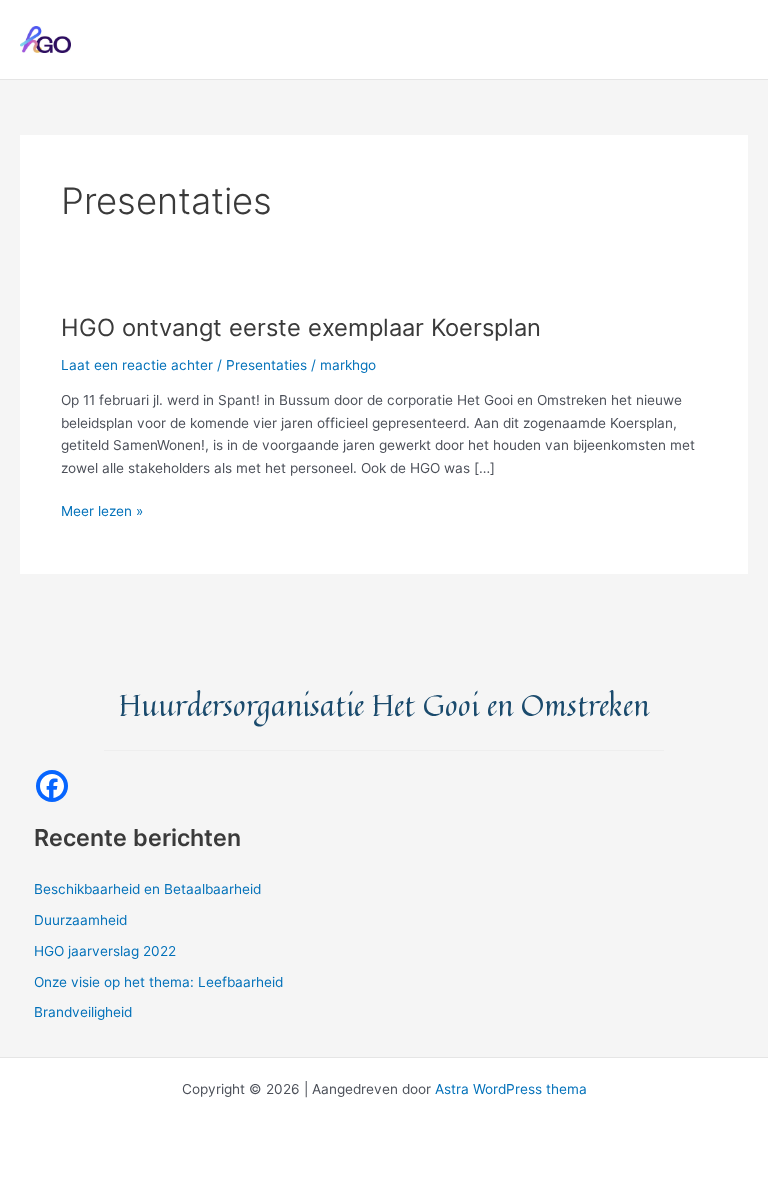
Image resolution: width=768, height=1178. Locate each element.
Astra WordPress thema (511, 1089)
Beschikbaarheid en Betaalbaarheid (147, 889)
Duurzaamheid (80, 920)
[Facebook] (52, 786)
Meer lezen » (102, 512)
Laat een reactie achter (137, 365)
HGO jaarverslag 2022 (105, 951)
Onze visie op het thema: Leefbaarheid (158, 982)
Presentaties (266, 365)
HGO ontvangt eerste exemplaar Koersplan (301, 327)
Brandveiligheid (83, 1012)
